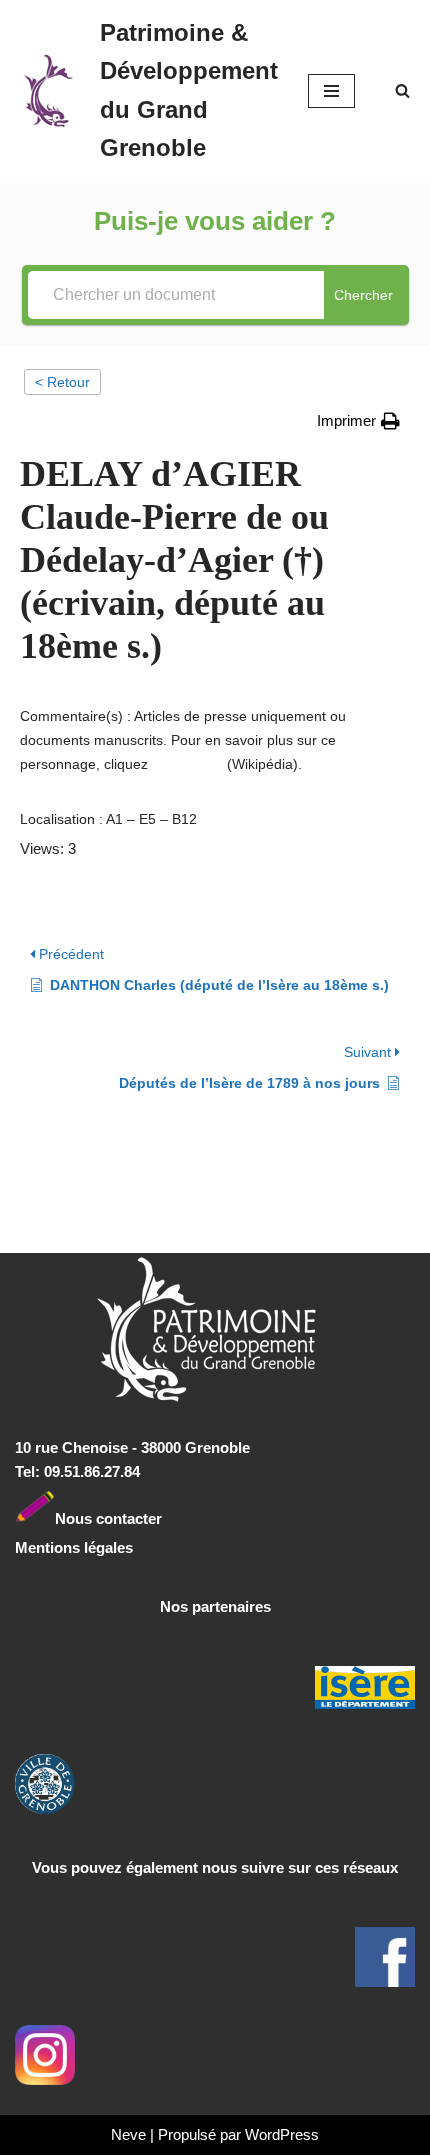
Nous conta (95, 1517)
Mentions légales (74, 1547)
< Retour (62, 382)
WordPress (282, 2134)
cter (148, 1517)
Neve (128, 2134)
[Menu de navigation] (331, 91)
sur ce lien (187, 764)
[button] (358, 421)
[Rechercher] (402, 90)
